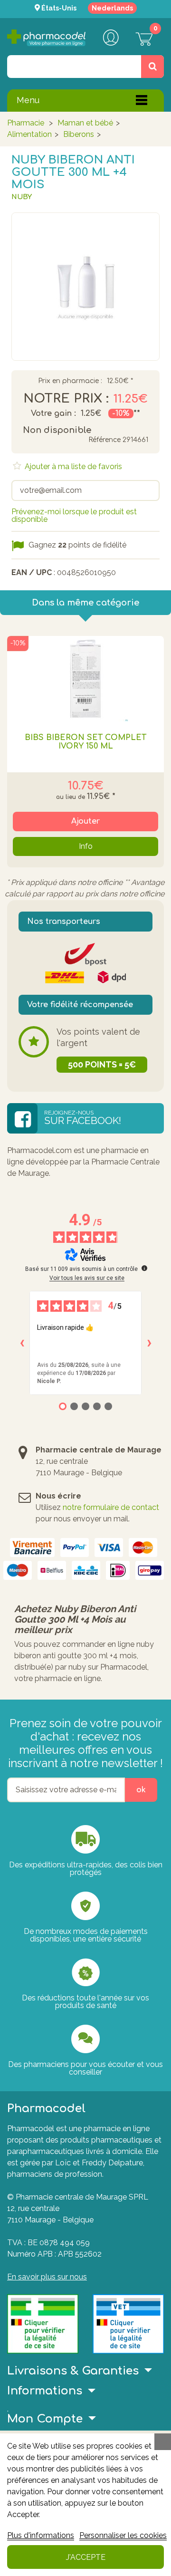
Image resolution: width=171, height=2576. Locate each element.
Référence (104, 440)
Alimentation (29, 134)
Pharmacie (26, 123)
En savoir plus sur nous (47, 2277)
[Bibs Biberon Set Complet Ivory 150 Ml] (85, 679)
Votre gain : (53, 413)
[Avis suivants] (149, 1343)
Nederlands (112, 8)
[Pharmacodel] (46, 38)
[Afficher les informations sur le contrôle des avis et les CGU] (144, 1268)
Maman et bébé (85, 123)
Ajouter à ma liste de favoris (72, 466)
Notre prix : (66, 399)
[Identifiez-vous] (111, 38)
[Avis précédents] (22, 1343)
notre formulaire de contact (111, 1507)
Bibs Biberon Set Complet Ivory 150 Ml (85, 742)
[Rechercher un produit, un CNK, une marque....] (152, 67)
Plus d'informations (41, 2535)
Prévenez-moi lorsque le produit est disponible (74, 515)
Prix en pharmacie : (70, 381)
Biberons (79, 134)
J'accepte (86, 2557)
